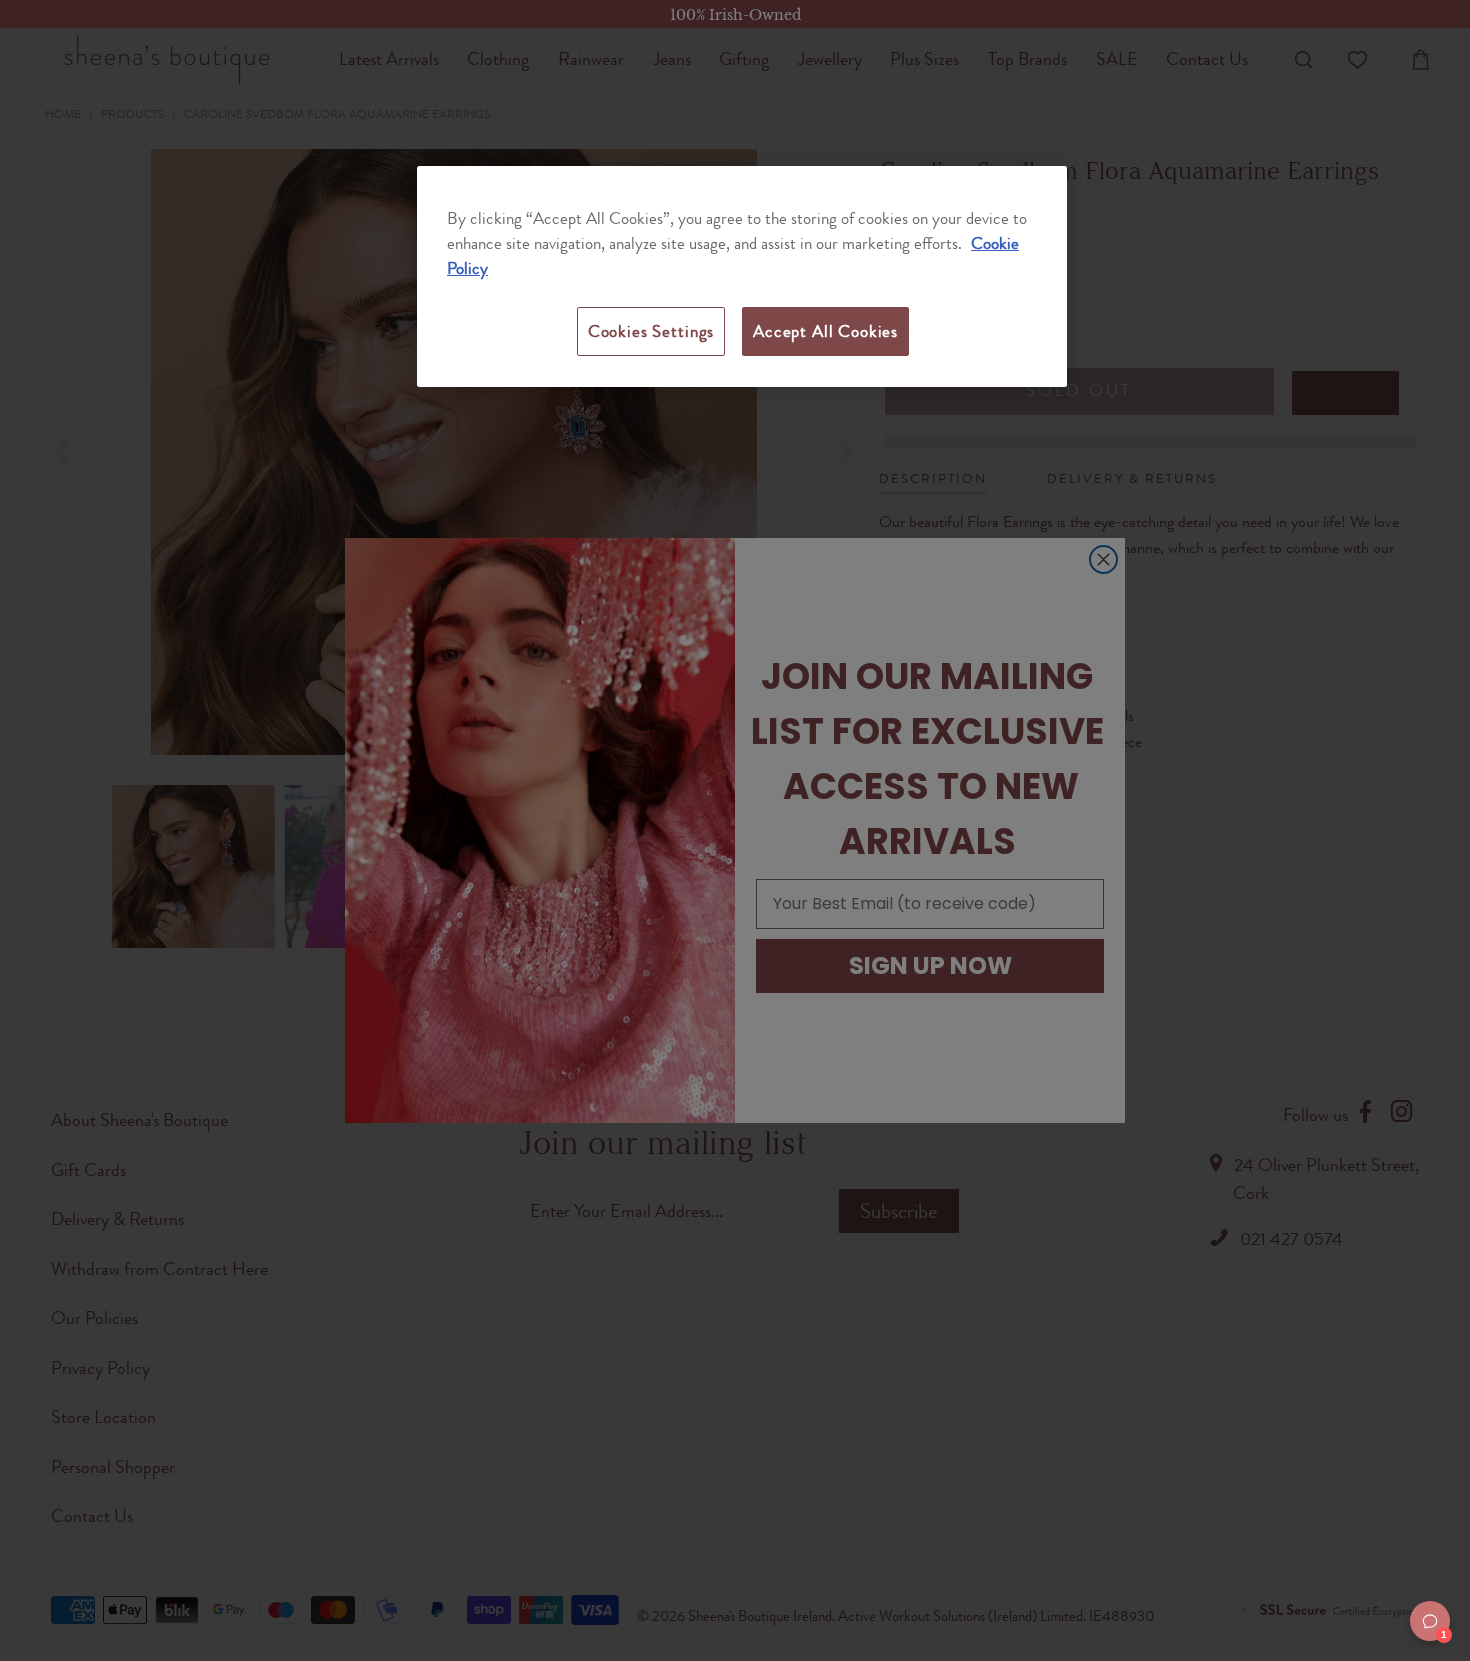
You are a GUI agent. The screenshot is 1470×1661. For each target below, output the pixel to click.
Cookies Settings (651, 331)
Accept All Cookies (825, 331)
